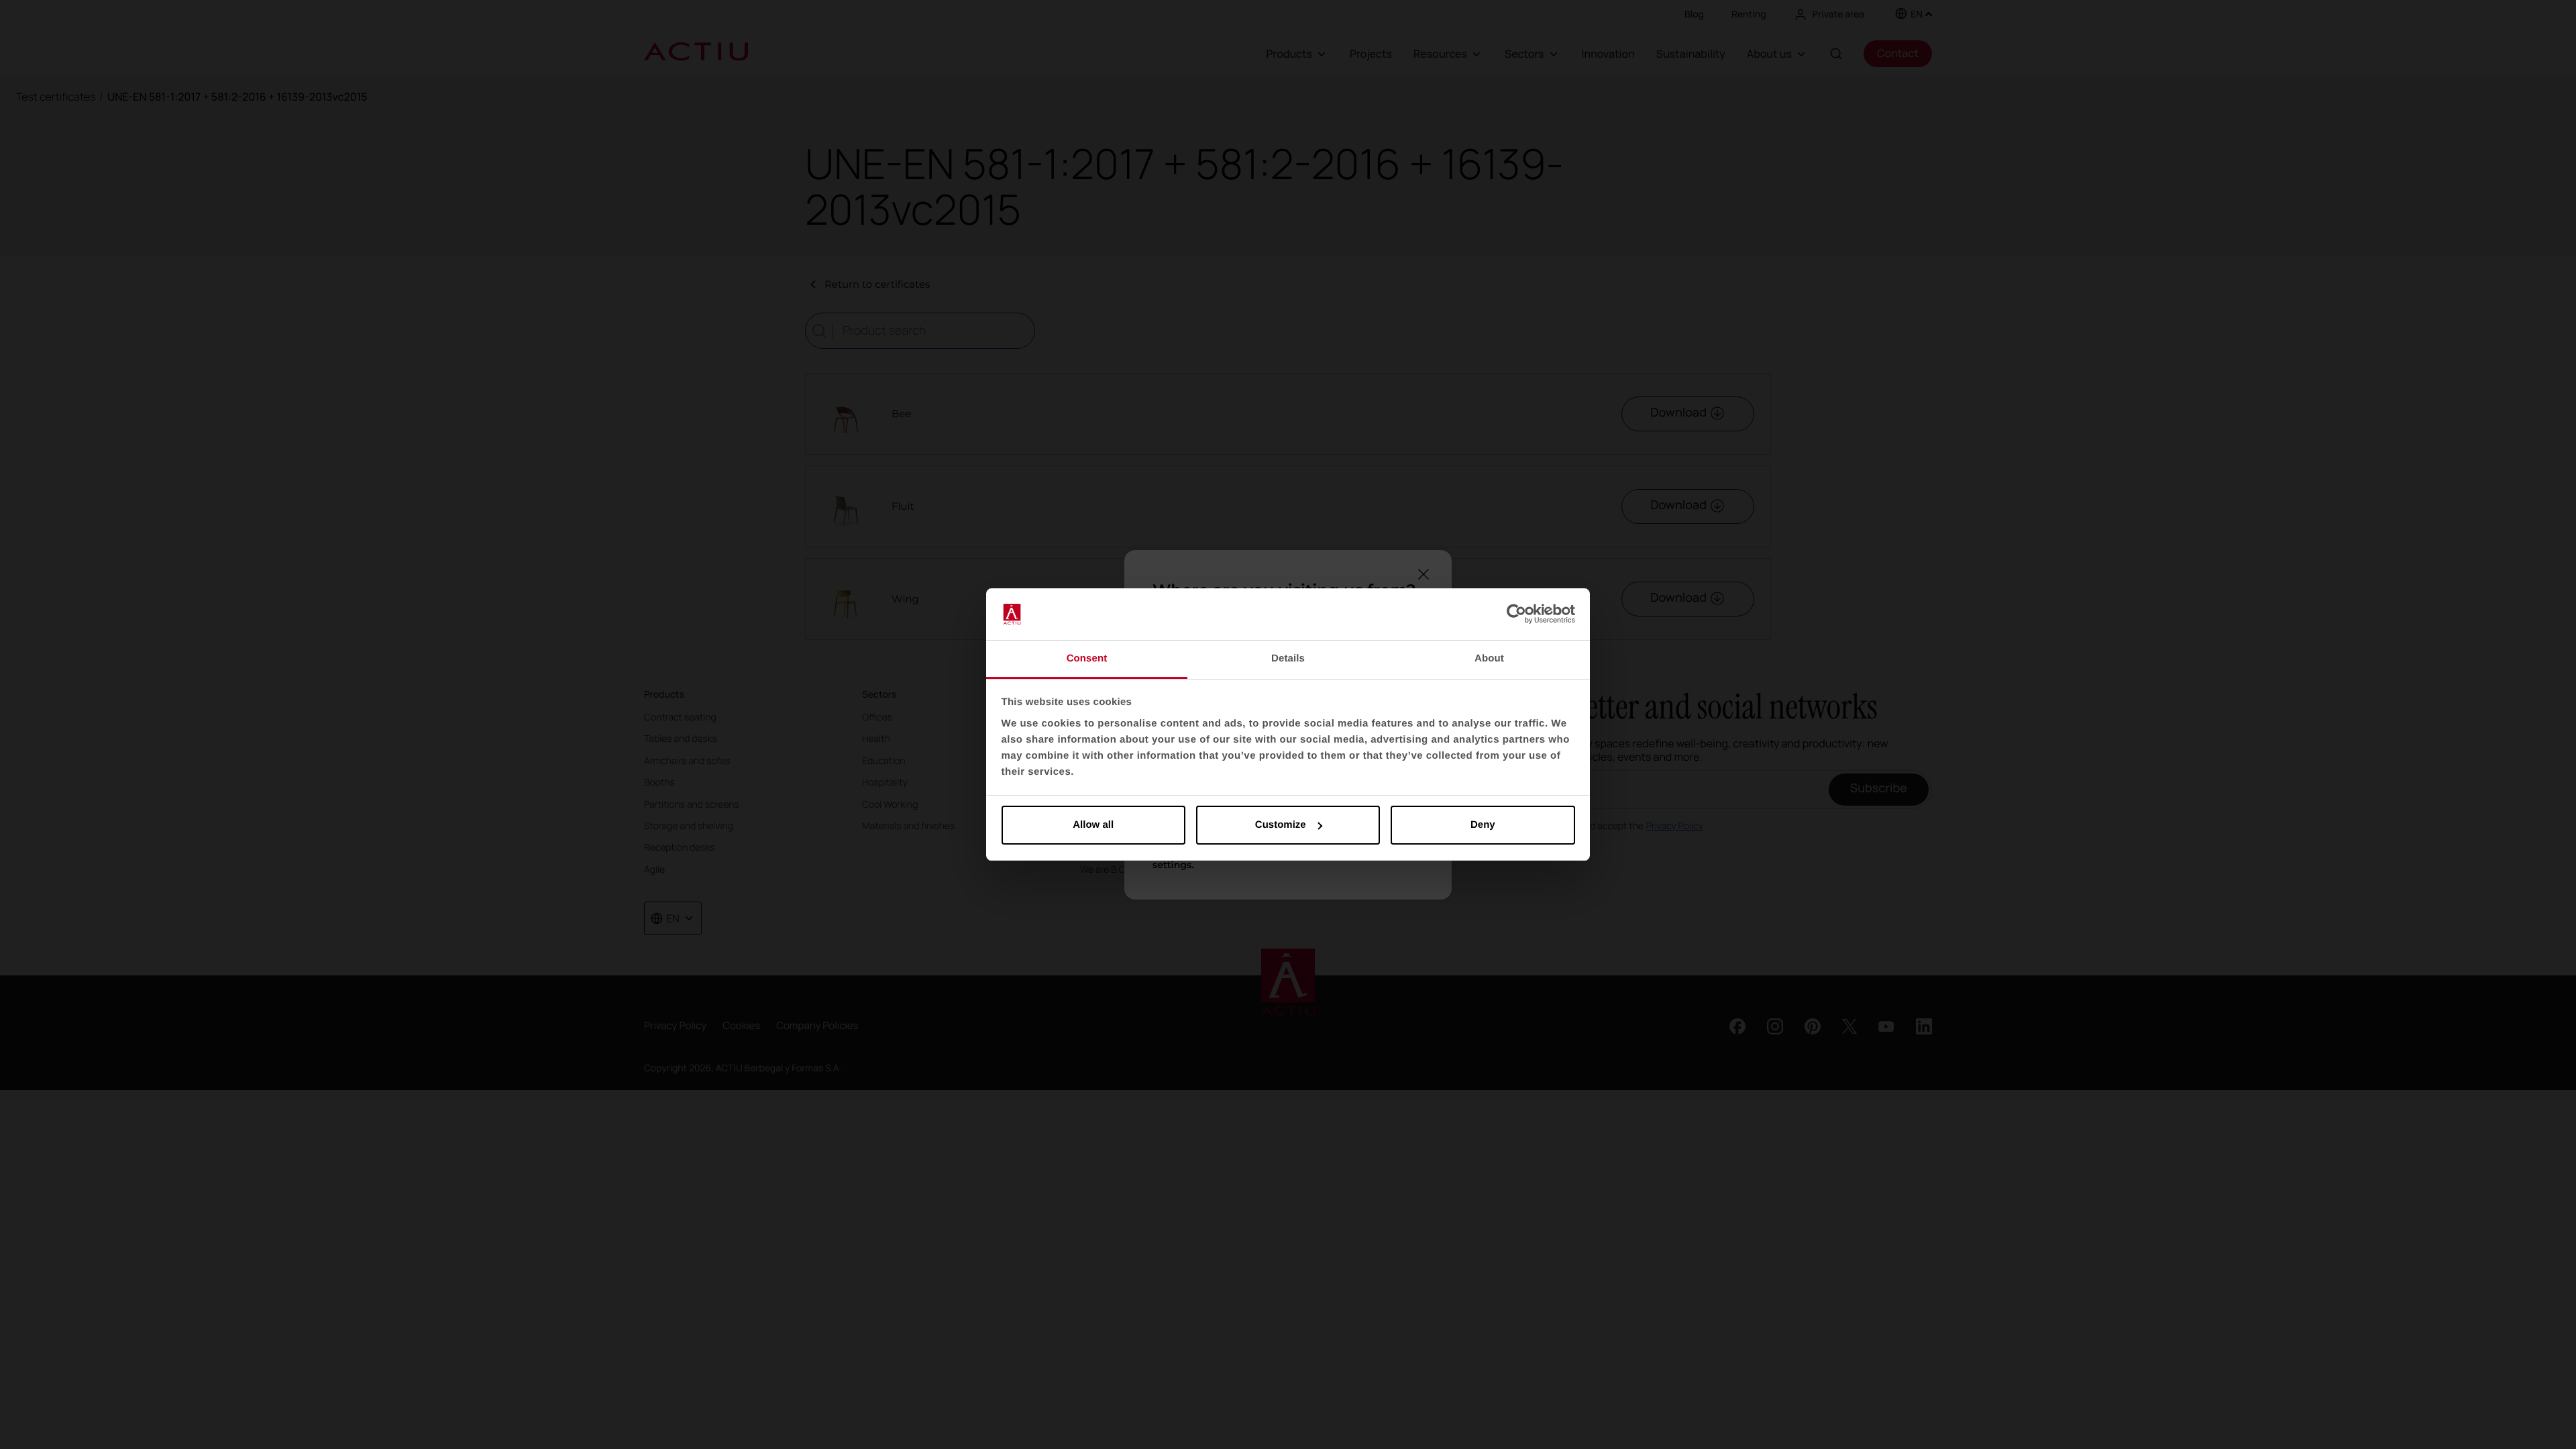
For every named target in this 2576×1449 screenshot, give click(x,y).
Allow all (1093, 825)
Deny (1483, 825)
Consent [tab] (1087, 658)
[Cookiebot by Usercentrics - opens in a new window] (1516, 614)
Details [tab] (1288, 658)
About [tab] (1489, 658)
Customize (1281, 825)
